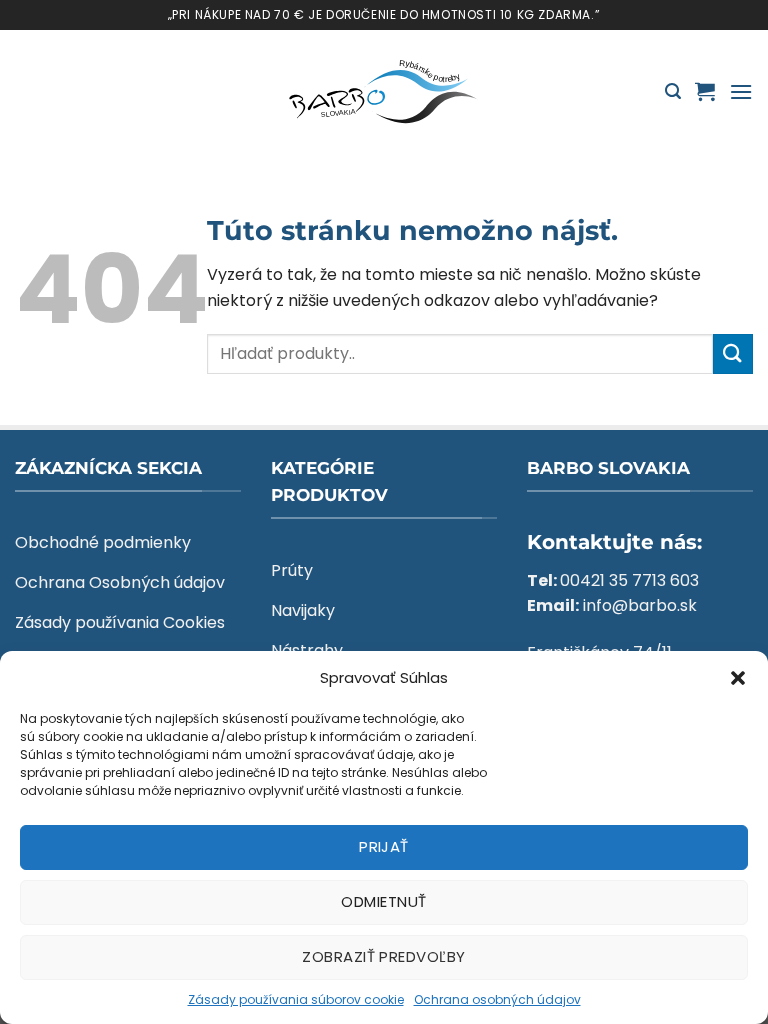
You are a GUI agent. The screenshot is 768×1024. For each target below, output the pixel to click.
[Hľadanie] (673, 91)
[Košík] (705, 91)
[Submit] (733, 353)
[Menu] (741, 91)
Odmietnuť (383, 901)
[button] (738, 678)
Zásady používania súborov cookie (296, 999)
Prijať (384, 846)
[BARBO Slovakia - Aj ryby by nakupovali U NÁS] (384, 92)
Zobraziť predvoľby (383, 956)
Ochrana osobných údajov (497, 999)
